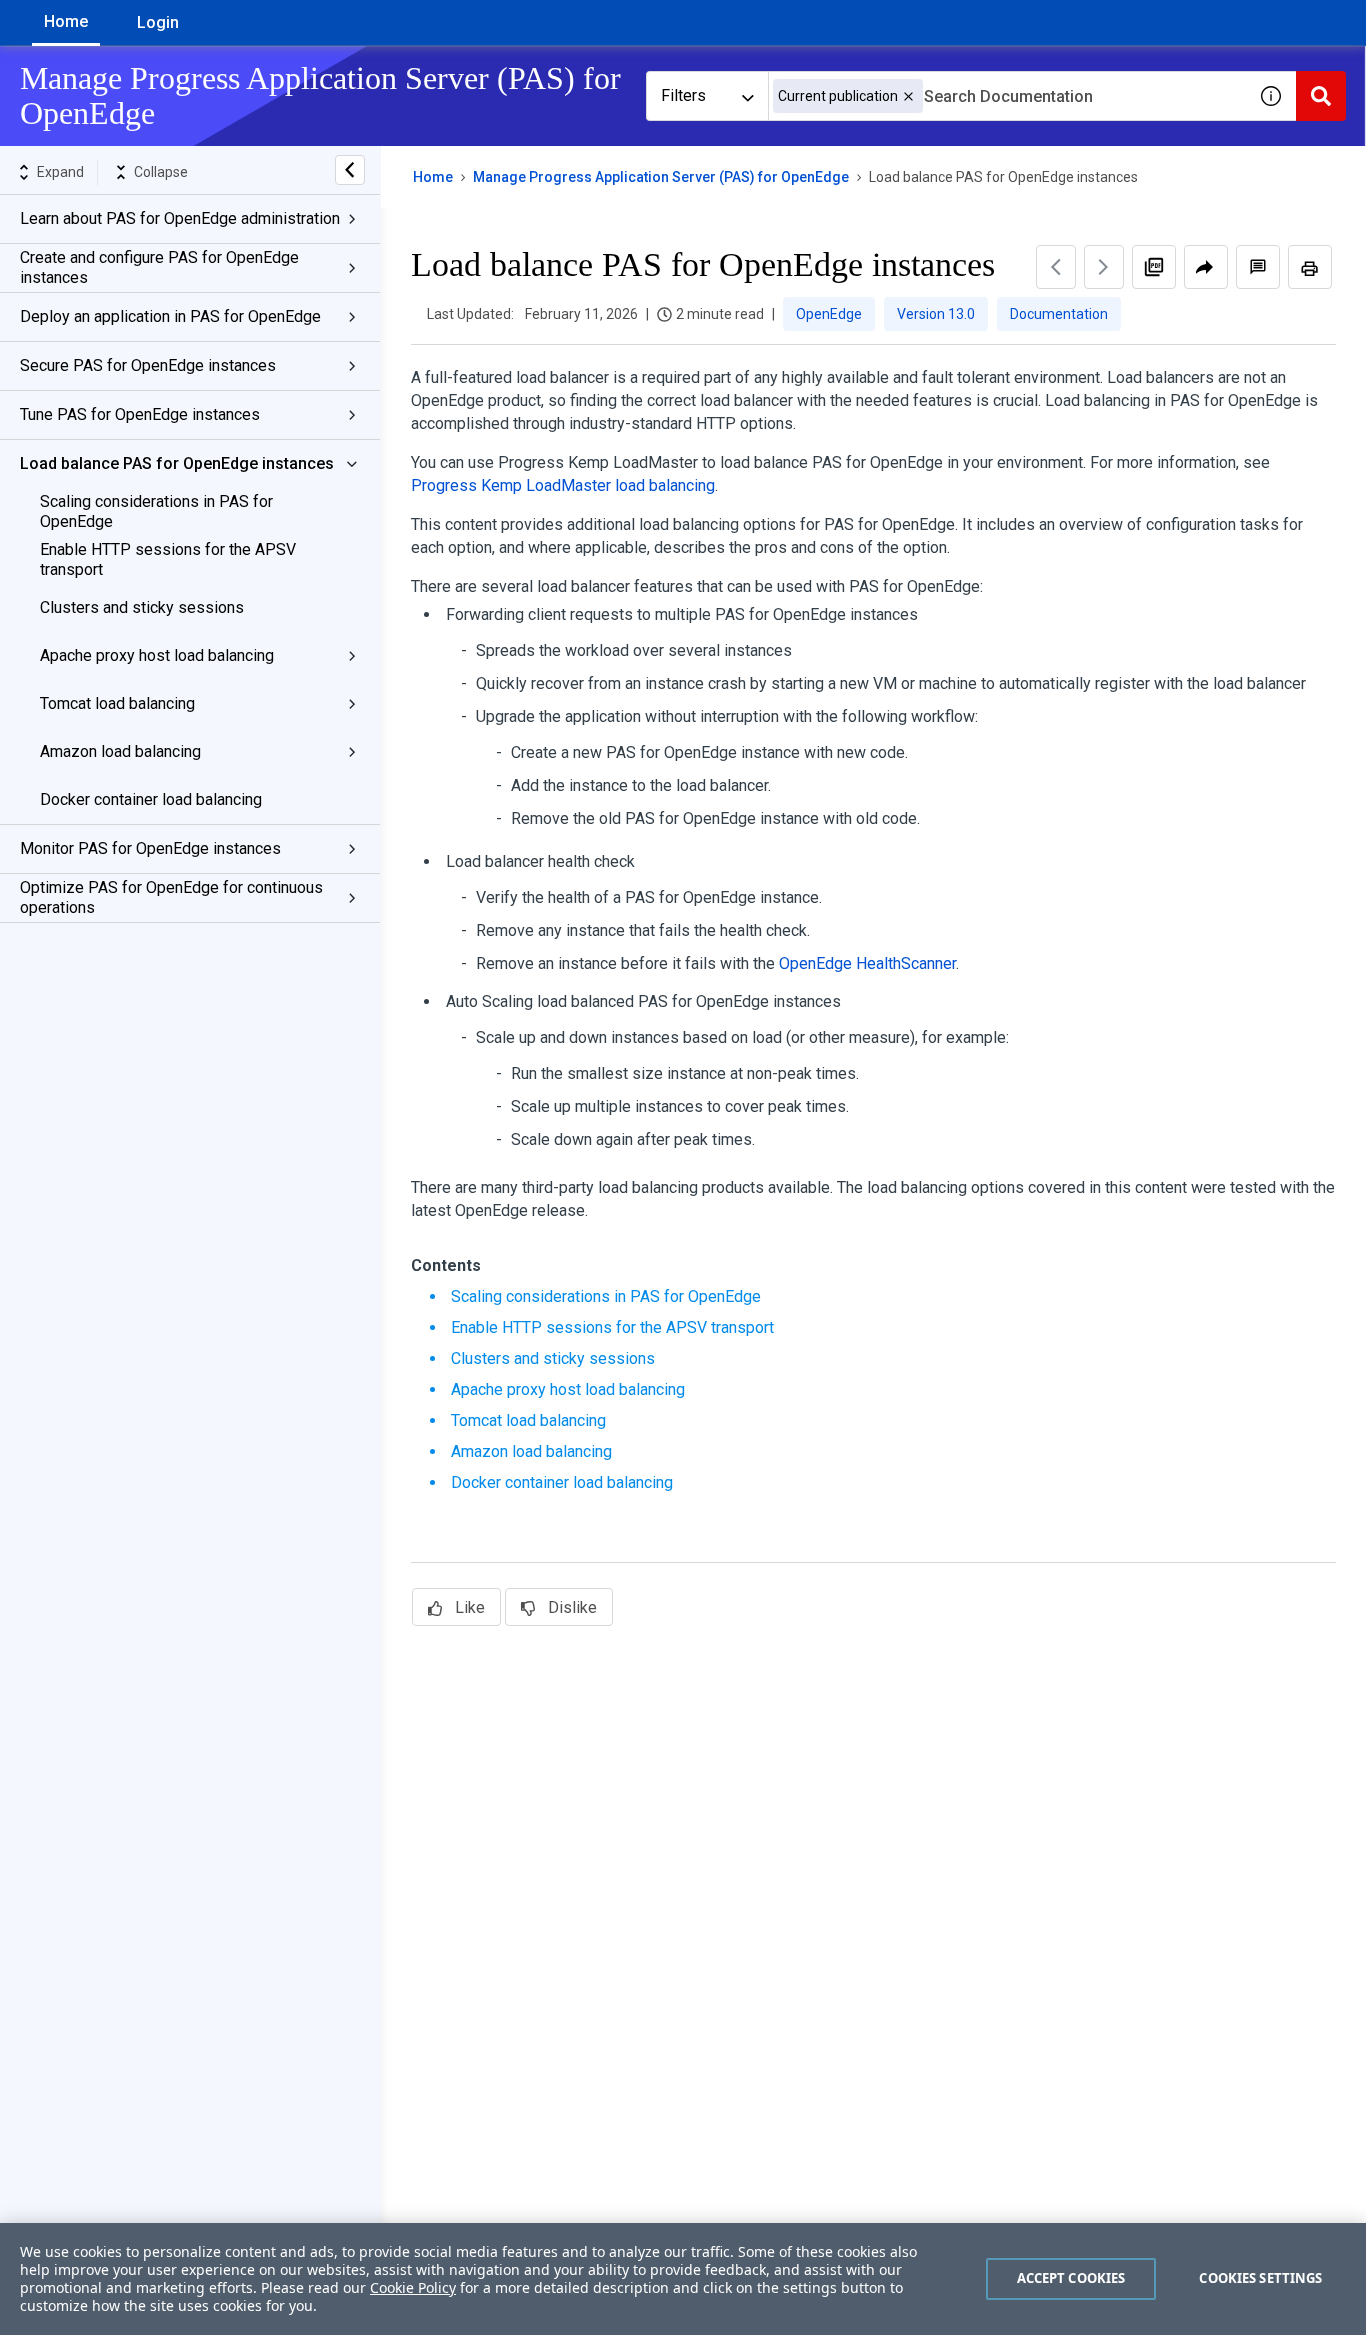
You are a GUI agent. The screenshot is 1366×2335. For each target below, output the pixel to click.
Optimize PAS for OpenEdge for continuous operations (171, 897)
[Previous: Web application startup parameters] (1056, 267)
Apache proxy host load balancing (157, 655)
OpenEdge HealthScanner (867, 963)
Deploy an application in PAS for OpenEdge (170, 316)
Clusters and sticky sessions (142, 607)
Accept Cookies (1071, 2278)
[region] (683, 2279)
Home (66, 21)
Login (158, 22)
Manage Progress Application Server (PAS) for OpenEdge (661, 177)
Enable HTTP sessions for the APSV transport (168, 559)
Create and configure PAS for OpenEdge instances (159, 267)
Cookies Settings (1260, 2278)
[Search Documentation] (1321, 96)
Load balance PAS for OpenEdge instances (177, 463)
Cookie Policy (413, 2287)
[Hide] (350, 170)
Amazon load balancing (120, 751)
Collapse (161, 172)
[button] (908, 96)
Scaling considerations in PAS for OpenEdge (156, 511)
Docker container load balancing (151, 799)
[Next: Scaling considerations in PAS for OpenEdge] (1104, 267)
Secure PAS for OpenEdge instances (148, 365)
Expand (60, 172)
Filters (683, 95)
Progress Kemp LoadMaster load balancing (563, 485)
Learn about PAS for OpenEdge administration (180, 218)
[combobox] (1007, 96)
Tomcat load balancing (117, 703)
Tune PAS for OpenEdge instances (140, 414)
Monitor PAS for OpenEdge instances (150, 848)
